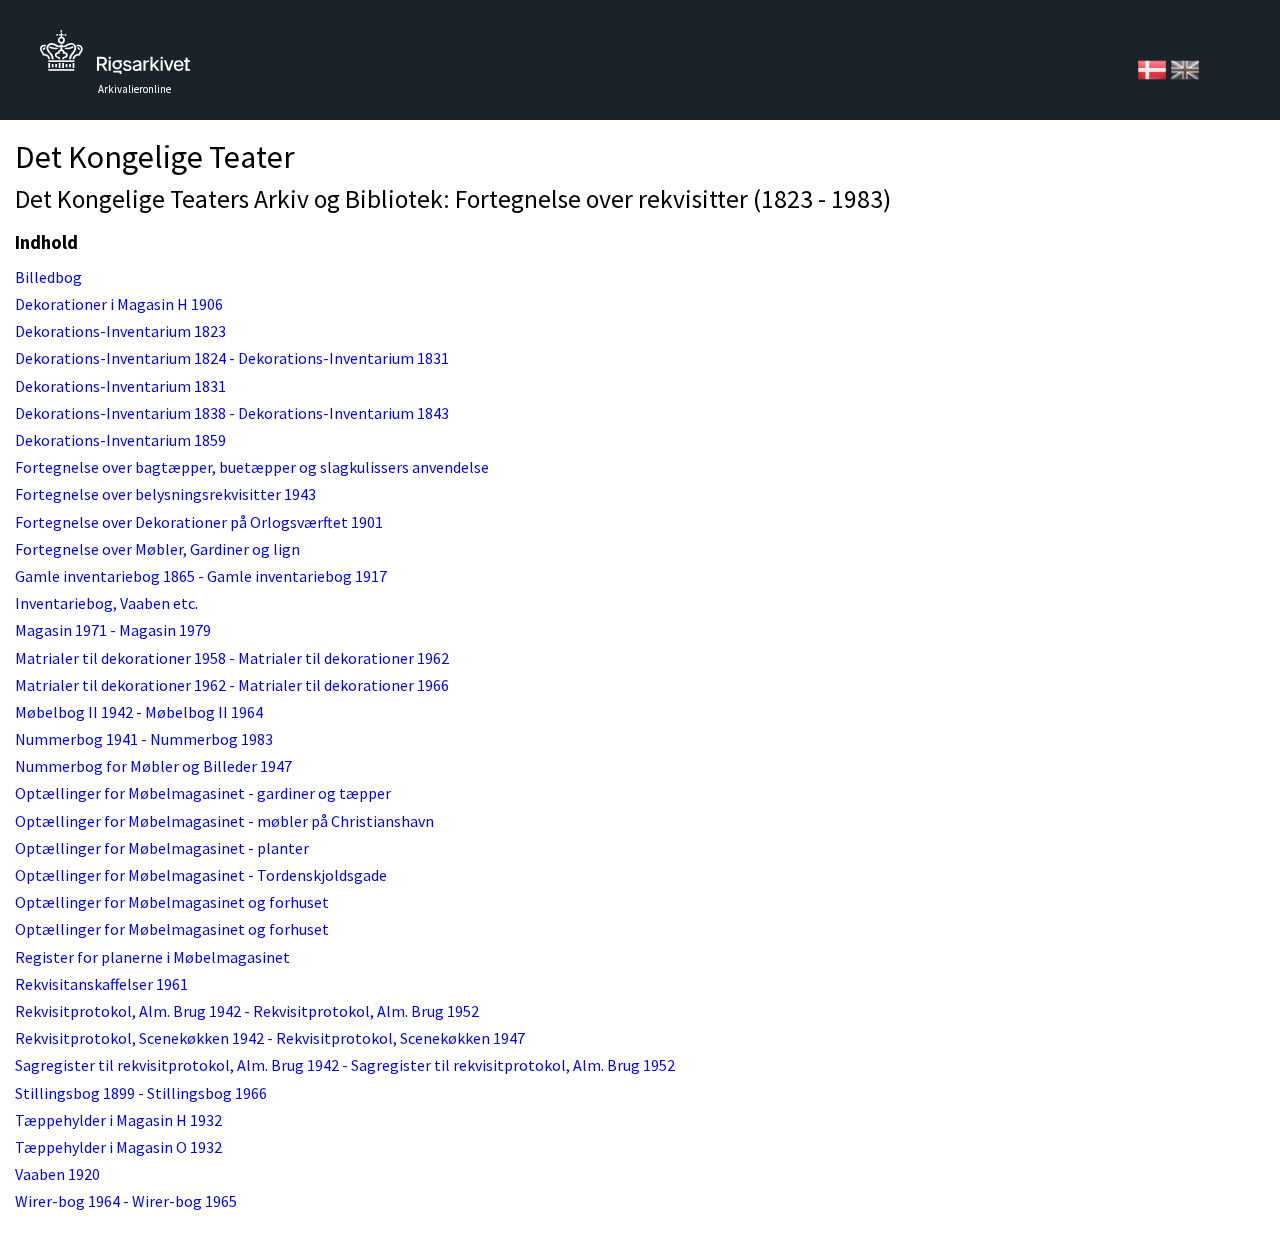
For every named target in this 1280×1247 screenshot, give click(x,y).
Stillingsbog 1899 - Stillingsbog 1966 (141, 1093)
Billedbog (48, 277)
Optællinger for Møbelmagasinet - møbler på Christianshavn (224, 821)
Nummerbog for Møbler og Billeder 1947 (153, 766)
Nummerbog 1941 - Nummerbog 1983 (144, 739)
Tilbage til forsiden (115, 57)
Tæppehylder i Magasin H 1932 (118, 1120)
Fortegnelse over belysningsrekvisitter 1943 (165, 494)
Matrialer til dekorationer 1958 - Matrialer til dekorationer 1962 (232, 658)
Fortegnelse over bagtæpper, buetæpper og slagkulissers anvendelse (252, 467)
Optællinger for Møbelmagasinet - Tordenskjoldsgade (201, 875)
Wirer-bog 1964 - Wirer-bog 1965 (126, 1201)
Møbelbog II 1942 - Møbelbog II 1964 (139, 712)
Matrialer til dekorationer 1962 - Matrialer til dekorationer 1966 (232, 685)
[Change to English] (1185, 68)
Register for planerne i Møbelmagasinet (152, 957)
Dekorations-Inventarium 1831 (120, 386)
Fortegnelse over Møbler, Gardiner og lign (157, 549)
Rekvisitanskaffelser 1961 (101, 984)
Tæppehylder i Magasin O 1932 (118, 1147)
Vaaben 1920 (57, 1174)
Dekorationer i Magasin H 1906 (119, 304)
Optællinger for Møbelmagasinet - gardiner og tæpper (203, 793)
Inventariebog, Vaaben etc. (106, 603)
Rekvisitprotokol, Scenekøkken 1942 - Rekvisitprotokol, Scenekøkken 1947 (270, 1038)
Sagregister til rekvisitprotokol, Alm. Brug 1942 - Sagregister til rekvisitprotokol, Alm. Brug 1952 (345, 1065)
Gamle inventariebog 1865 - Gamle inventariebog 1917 (201, 576)
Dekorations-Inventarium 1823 (120, 331)
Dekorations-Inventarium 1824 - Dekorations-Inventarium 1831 (232, 358)
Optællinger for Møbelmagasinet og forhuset (172, 902)
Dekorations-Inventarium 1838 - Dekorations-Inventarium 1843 (232, 413)
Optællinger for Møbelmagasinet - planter (162, 848)
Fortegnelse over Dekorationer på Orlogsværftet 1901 (199, 522)
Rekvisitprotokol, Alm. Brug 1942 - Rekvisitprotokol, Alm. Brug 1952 (247, 1011)
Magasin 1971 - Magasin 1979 (113, 630)
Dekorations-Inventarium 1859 (120, 440)
